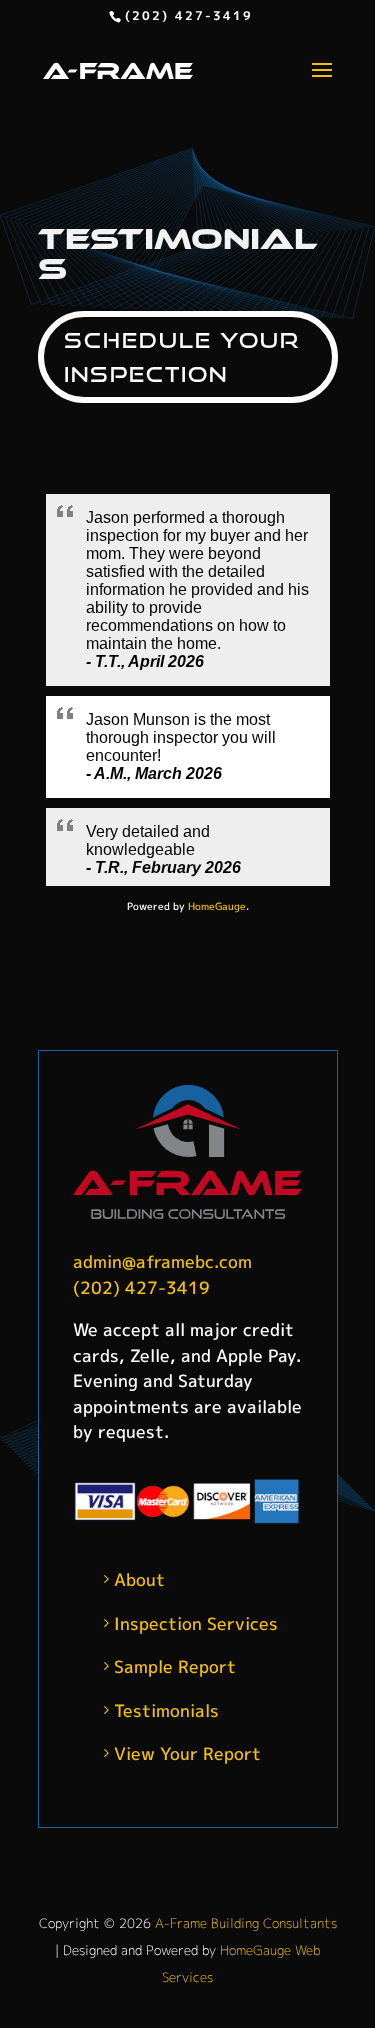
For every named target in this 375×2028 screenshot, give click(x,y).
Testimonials (166, 1710)
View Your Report (187, 1753)
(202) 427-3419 (189, 15)
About (139, 1579)
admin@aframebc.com (162, 1261)
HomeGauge (217, 906)
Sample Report (175, 1666)
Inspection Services (196, 1623)
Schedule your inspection (182, 357)
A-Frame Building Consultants (246, 1923)
